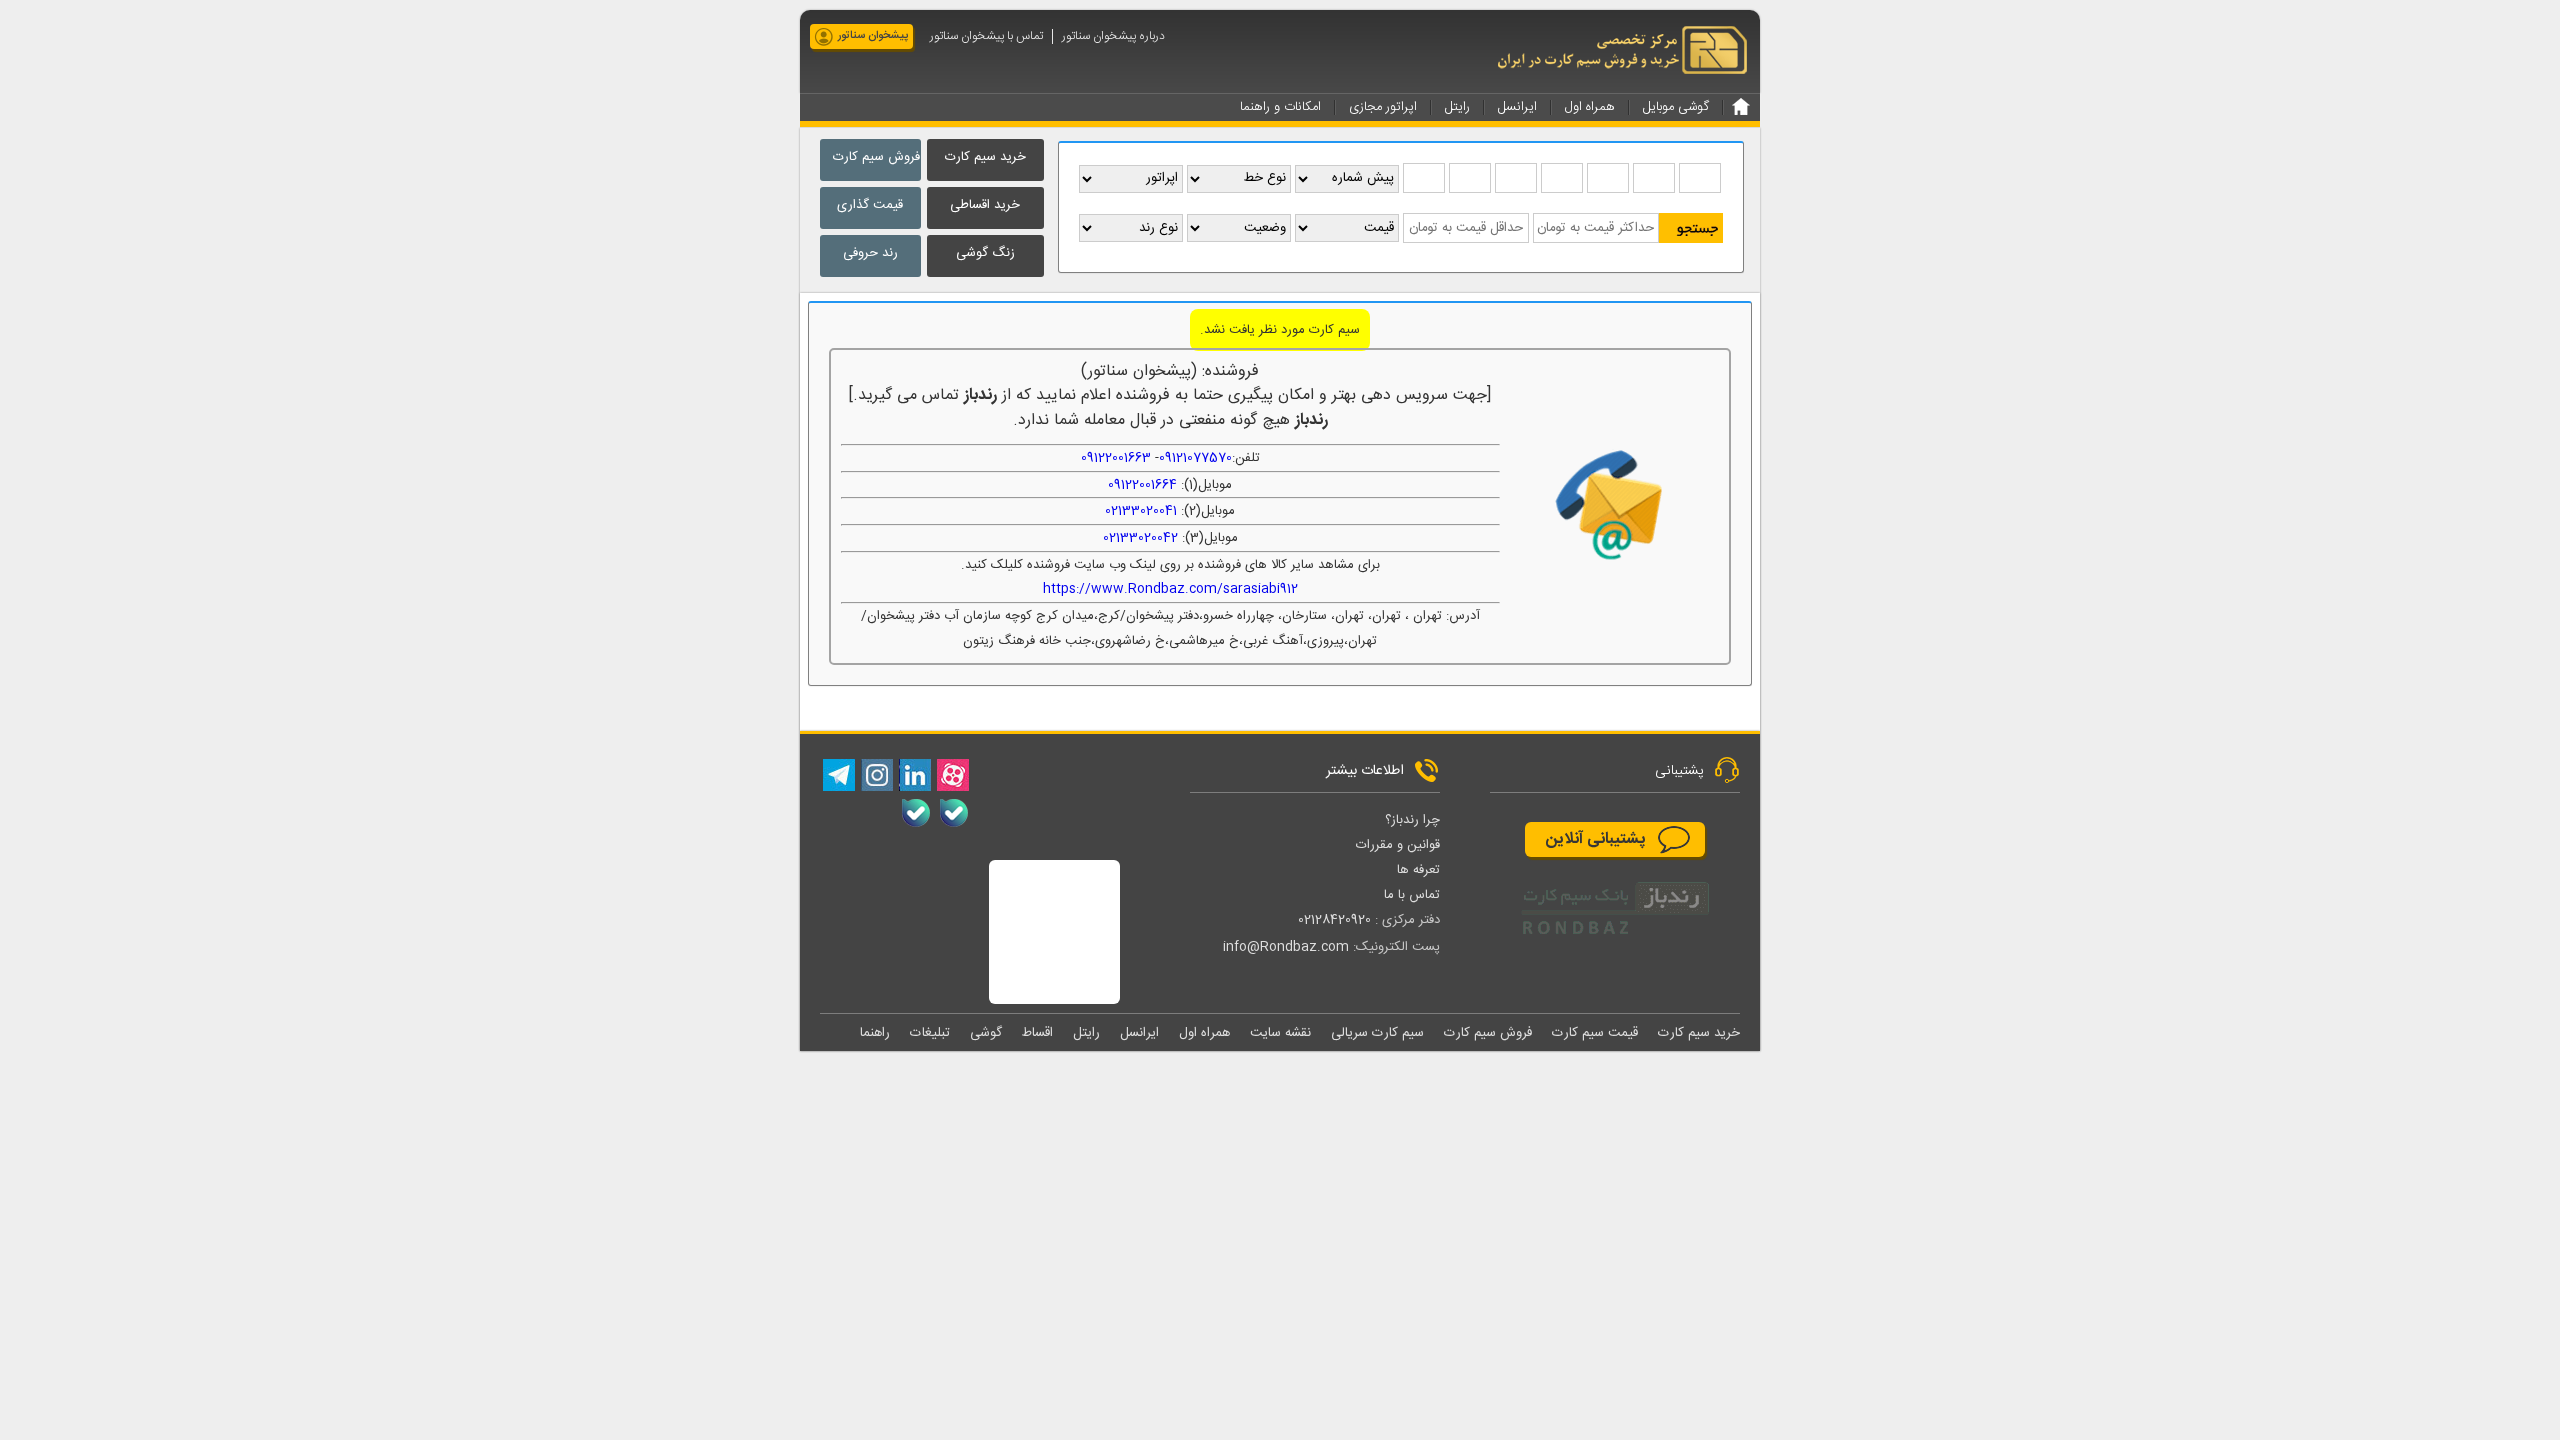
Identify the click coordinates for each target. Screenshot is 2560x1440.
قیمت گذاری (870, 205)
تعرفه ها (1418, 870)
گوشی (986, 1033)
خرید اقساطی (985, 205)
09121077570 (1195, 458)
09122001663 (1116, 458)
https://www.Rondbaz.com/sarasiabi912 (1170, 589)
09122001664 (1142, 485)
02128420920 (1334, 920)
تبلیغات (930, 1033)
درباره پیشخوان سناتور (1113, 36)
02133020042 (1140, 538)
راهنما (875, 1033)
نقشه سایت (1280, 1033)
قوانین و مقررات (1398, 845)
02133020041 (1141, 511)
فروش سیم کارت (876, 157)
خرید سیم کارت (985, 157)
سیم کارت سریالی (1377, 1033)
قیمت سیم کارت (1595, 1033)
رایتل (1086, 1033)
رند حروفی (870, 253)
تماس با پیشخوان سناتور (986, 36)
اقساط (1037, 1033)
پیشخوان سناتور (873, 36)
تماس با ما (1412, 895)
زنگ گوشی (985, 253)
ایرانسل (1139, 1033)
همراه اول (1204, 1033)
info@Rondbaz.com (1286, 947)
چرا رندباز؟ (1412, 820)
